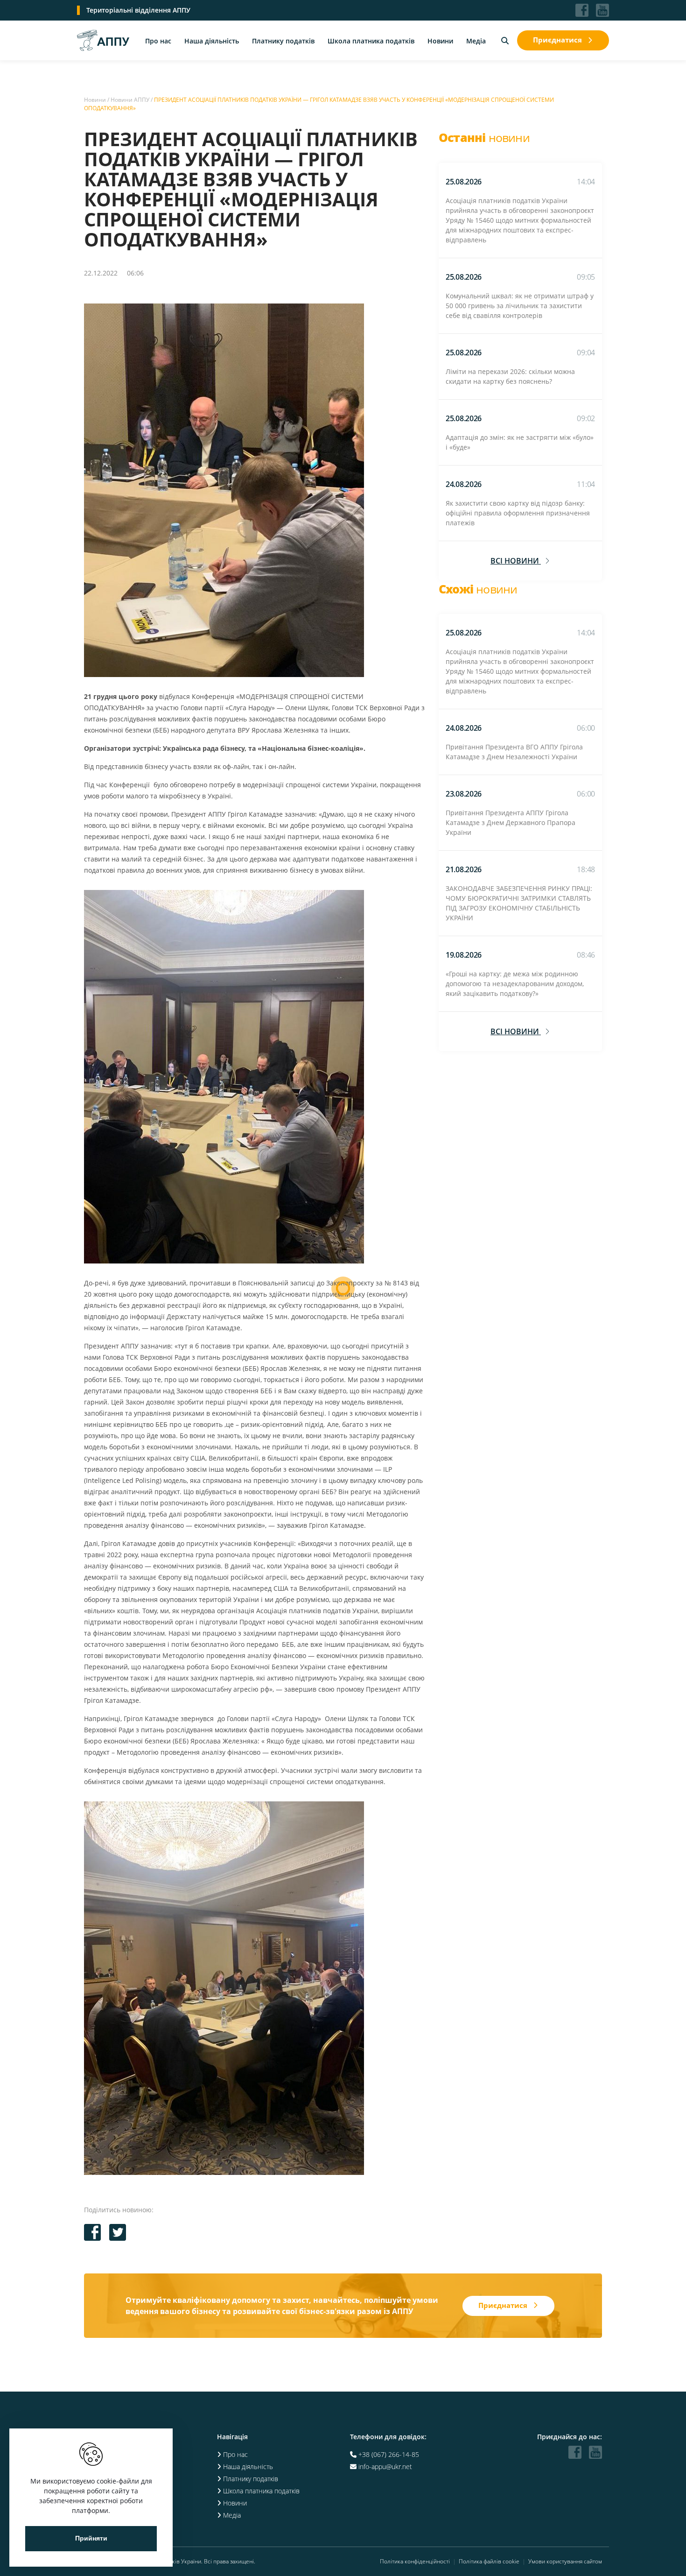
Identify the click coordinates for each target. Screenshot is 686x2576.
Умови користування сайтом (565, 2562)
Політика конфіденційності (415, 2562)
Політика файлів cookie (489, 2562)
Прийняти (91, 2538)
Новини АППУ (130, 100)
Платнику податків (283, 41)
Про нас (158, 41)
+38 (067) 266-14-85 (389, 2454)
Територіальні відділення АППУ (138, 10)
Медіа (476, 41)
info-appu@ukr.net (385, 2467)
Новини (440, 41)
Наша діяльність (212, 41)
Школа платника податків (371, 41)
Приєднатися (557, 40)
